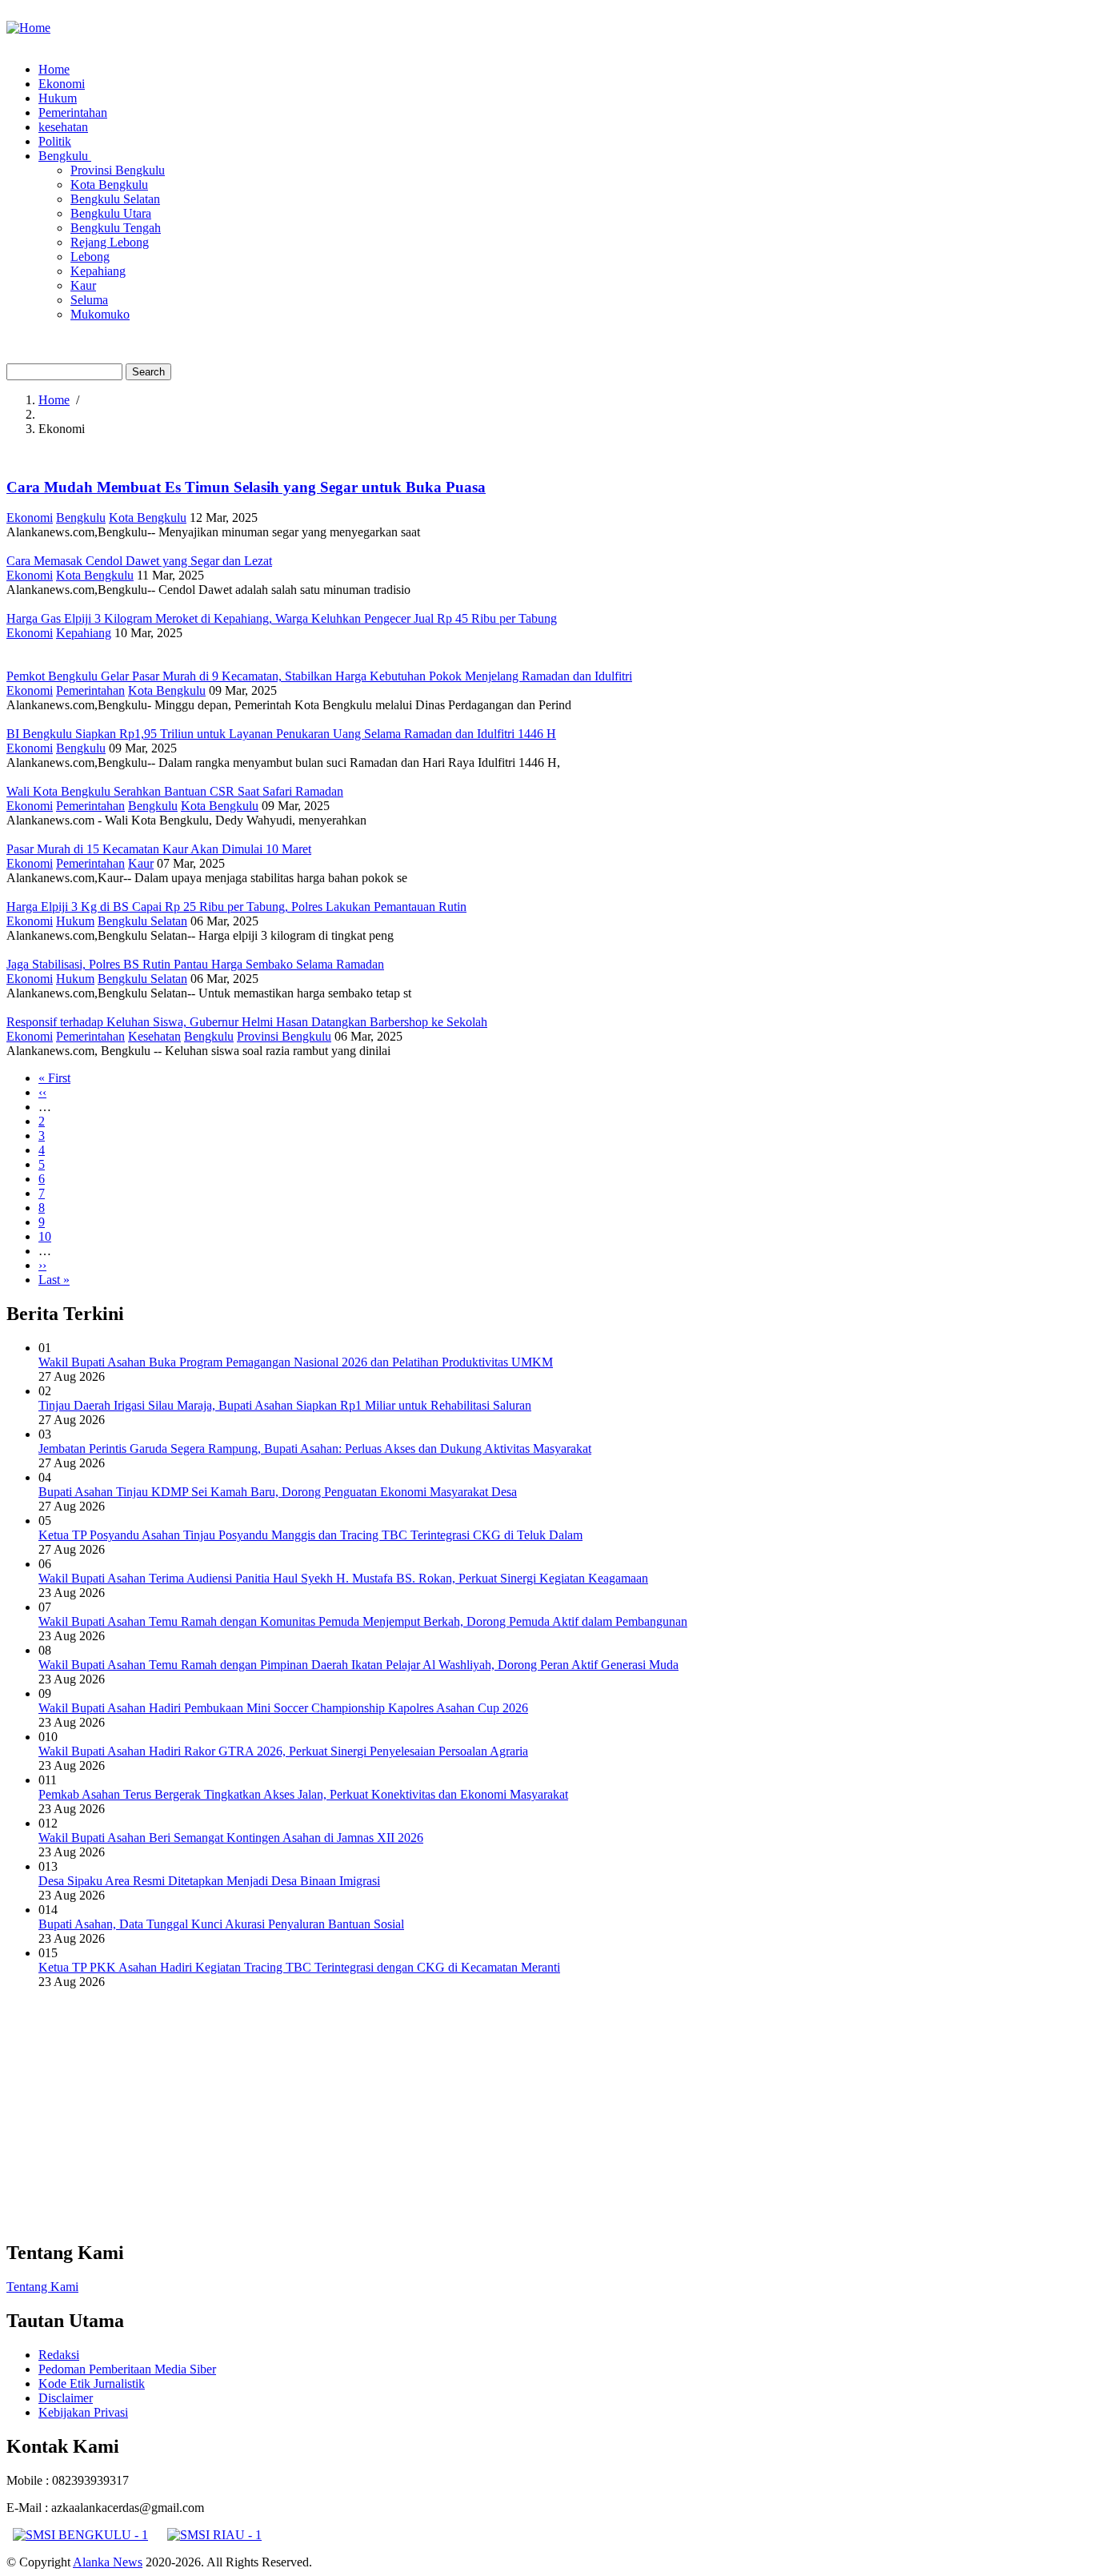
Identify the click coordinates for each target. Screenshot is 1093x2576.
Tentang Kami (42, 2287)
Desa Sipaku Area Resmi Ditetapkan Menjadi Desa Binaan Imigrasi (209, 1881)
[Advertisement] (486, 2114)
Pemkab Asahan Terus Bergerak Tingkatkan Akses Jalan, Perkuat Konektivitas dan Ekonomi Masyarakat (303, 1794)
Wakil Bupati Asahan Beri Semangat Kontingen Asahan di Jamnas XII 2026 (231, 1838)
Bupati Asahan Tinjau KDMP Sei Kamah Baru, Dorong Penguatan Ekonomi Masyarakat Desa (278, 1492)
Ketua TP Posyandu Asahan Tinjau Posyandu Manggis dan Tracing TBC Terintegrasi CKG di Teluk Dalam (310, 1535)
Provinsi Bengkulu (118, 170)
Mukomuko (100, 314)
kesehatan (63, 127)
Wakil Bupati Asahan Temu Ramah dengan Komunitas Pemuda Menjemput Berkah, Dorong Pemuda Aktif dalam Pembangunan (363, 1621)
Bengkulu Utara (111, 213)
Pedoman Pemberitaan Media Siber (127, 2369)
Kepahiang (98, 271)
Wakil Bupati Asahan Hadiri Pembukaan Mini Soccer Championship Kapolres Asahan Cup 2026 (283, 1708)
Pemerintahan (73, 112)
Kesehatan (154, 1036)
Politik (55, 141)
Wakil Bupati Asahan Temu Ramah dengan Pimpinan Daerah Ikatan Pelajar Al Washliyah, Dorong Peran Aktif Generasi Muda (358, 1665)
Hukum (58, 98)
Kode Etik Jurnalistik (92, 2383)
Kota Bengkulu (109, 185)
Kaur (83, 285)
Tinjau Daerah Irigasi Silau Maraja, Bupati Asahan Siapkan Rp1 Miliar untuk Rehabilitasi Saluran (285, 1405)
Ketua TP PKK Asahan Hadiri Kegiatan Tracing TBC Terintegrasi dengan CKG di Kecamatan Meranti (299, 1967)
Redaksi (59, 2355)
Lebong (90, 257)
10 (45, 1236)
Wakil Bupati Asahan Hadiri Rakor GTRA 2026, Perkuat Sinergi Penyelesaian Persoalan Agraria (283, 1751)
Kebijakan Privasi (83, 2412)
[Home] (28, 28)
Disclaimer (66, 2398)
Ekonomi (62, 84)
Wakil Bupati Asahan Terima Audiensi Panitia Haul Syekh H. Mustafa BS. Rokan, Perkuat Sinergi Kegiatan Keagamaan (343, 1578)
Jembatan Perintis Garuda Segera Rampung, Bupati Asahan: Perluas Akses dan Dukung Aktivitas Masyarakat (315, 1448)
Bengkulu (65, 156)
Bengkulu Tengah (116, 228)
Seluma (89, 300)
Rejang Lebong (110, 242)
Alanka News (108, 2562)
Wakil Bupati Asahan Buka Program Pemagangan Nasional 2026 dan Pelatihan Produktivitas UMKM (296, 1362)
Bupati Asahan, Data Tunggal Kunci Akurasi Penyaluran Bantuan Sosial (221, 1924)
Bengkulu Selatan (115, 199)
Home (54, 69)
